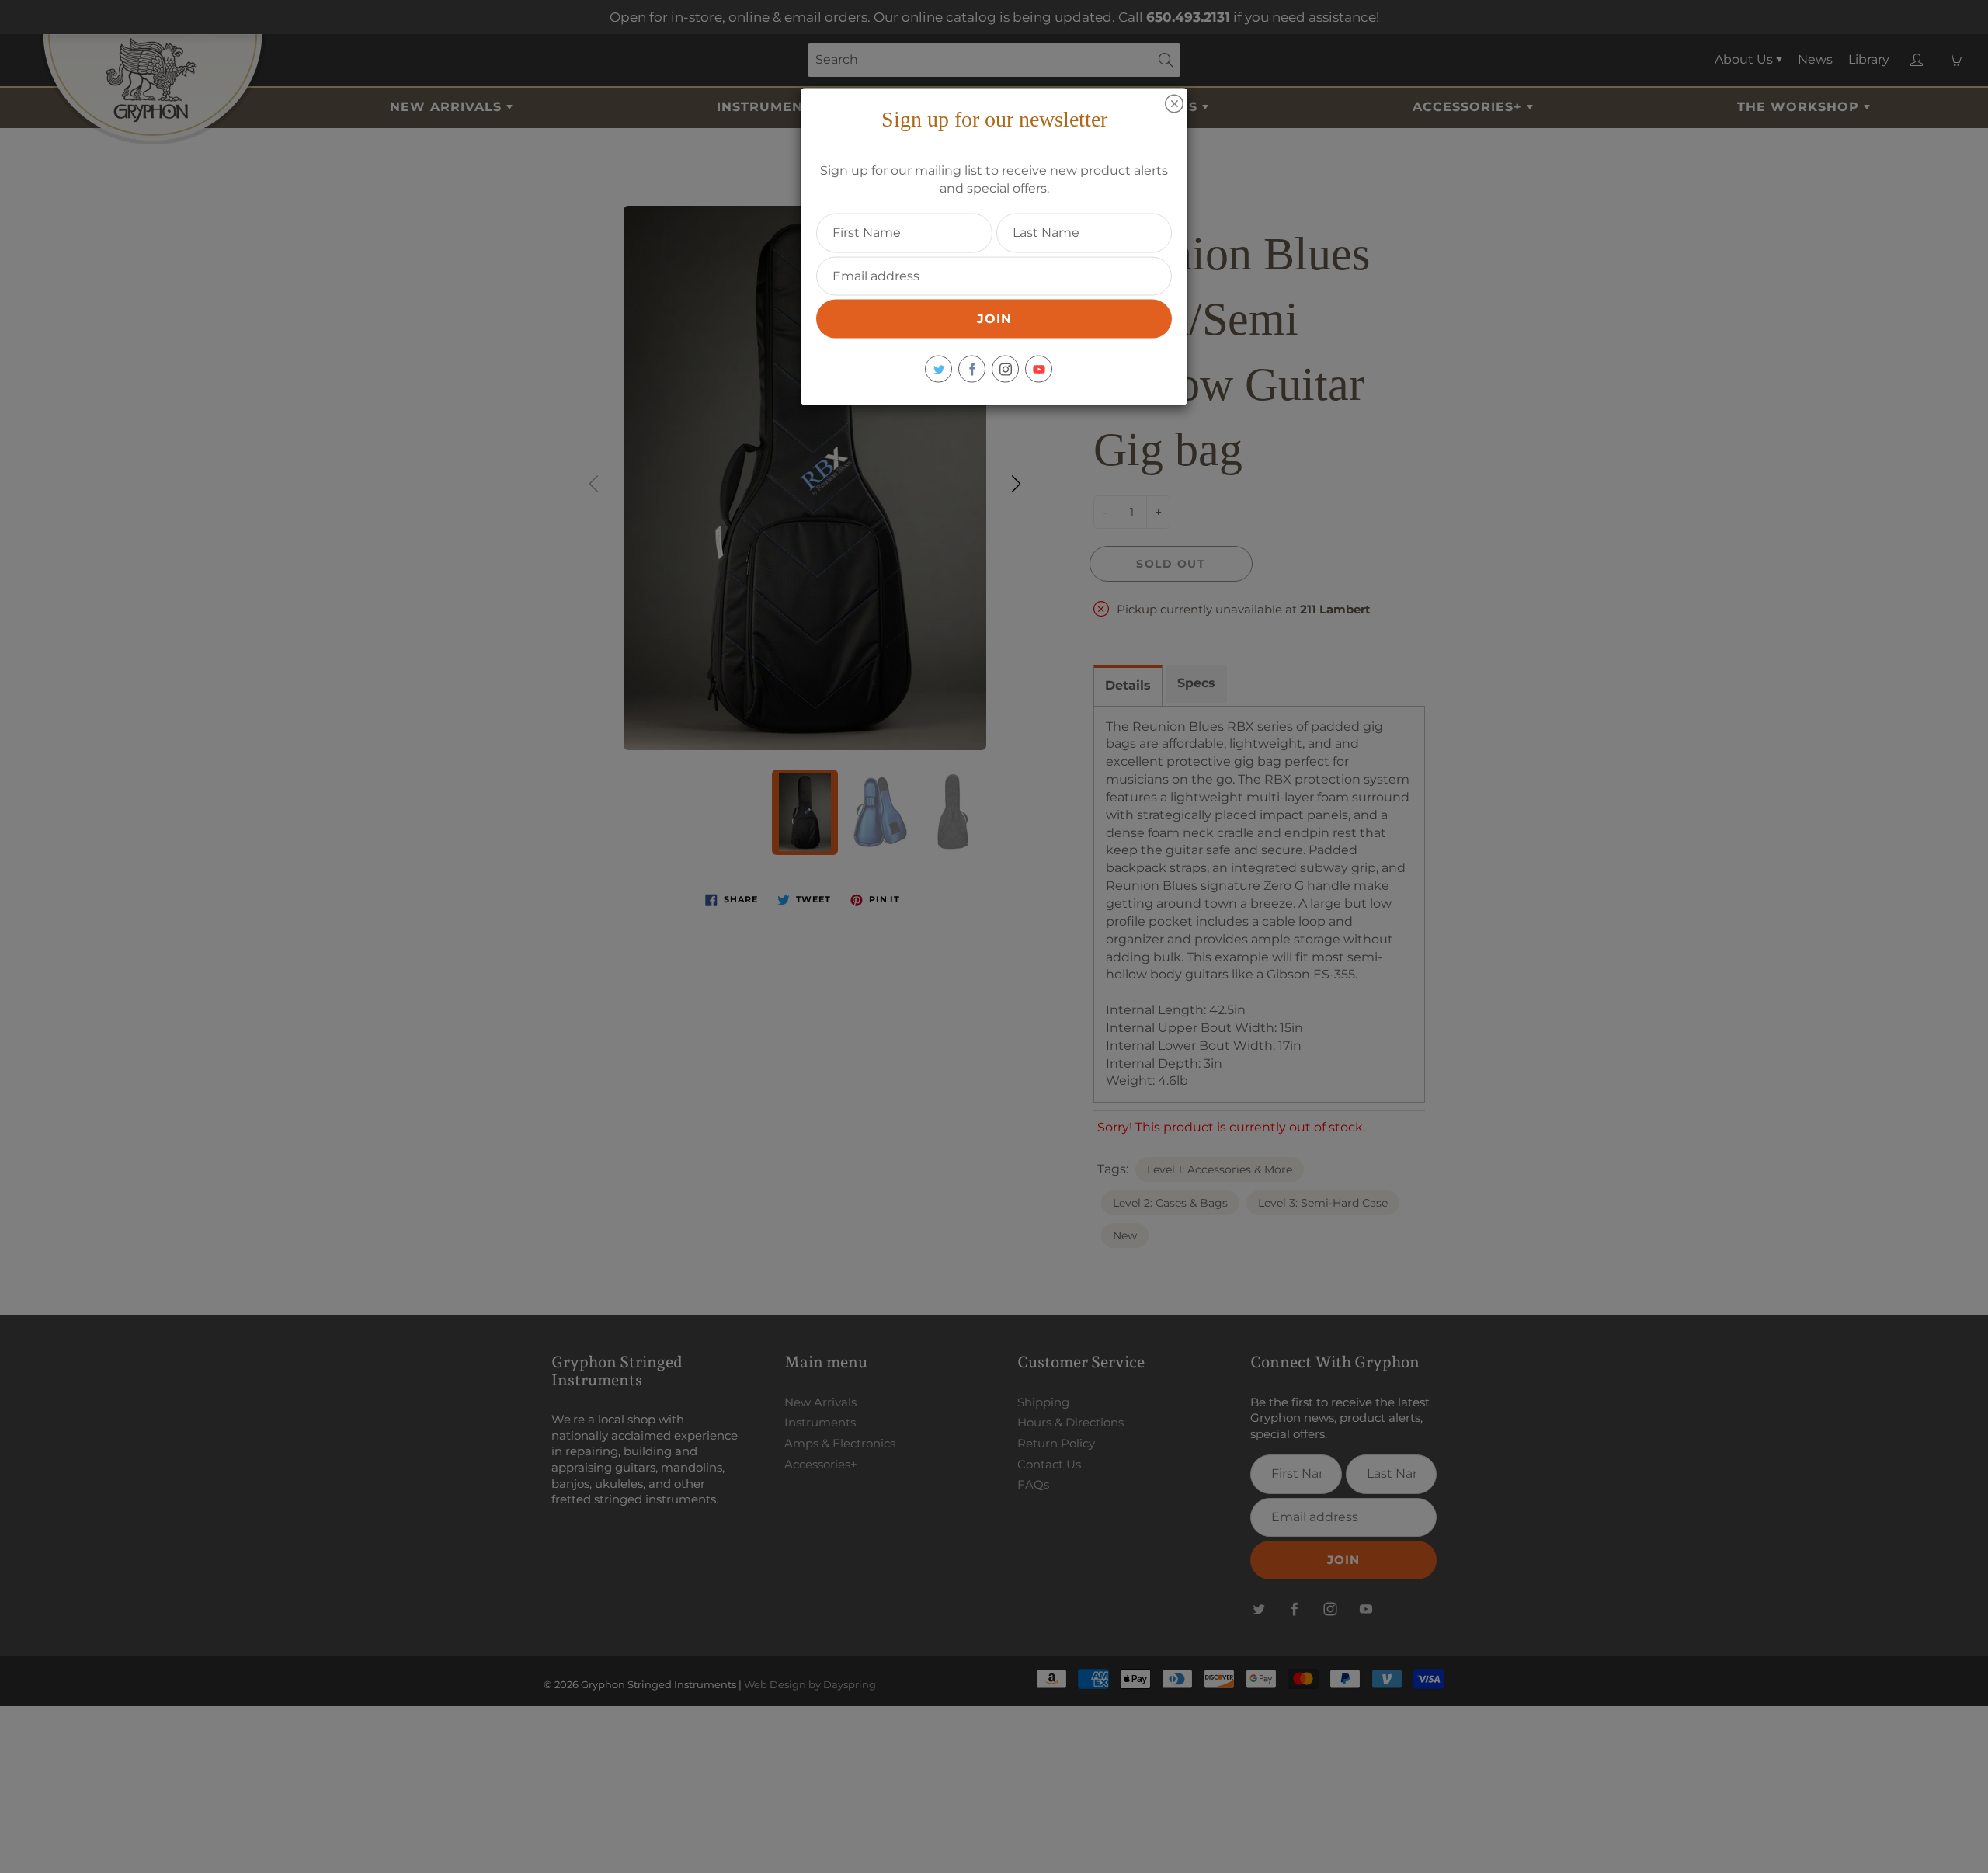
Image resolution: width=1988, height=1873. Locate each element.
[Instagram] (1005, 369)
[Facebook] (972, 369)
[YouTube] (1039, 369)
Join (994, 319)
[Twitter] (938, 369)
